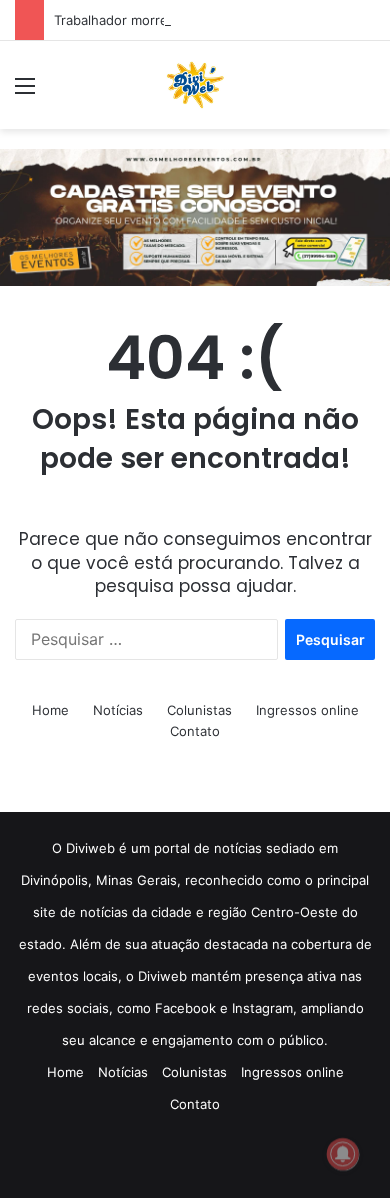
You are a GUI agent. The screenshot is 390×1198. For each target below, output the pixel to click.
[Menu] (25, 92)
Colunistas (199, 710)
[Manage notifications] (343, 1154)
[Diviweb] (194, 85)
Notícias (118, 710)
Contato (195, 731)
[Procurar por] (365, 92)
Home (50, 710)
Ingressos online (307, 710)
